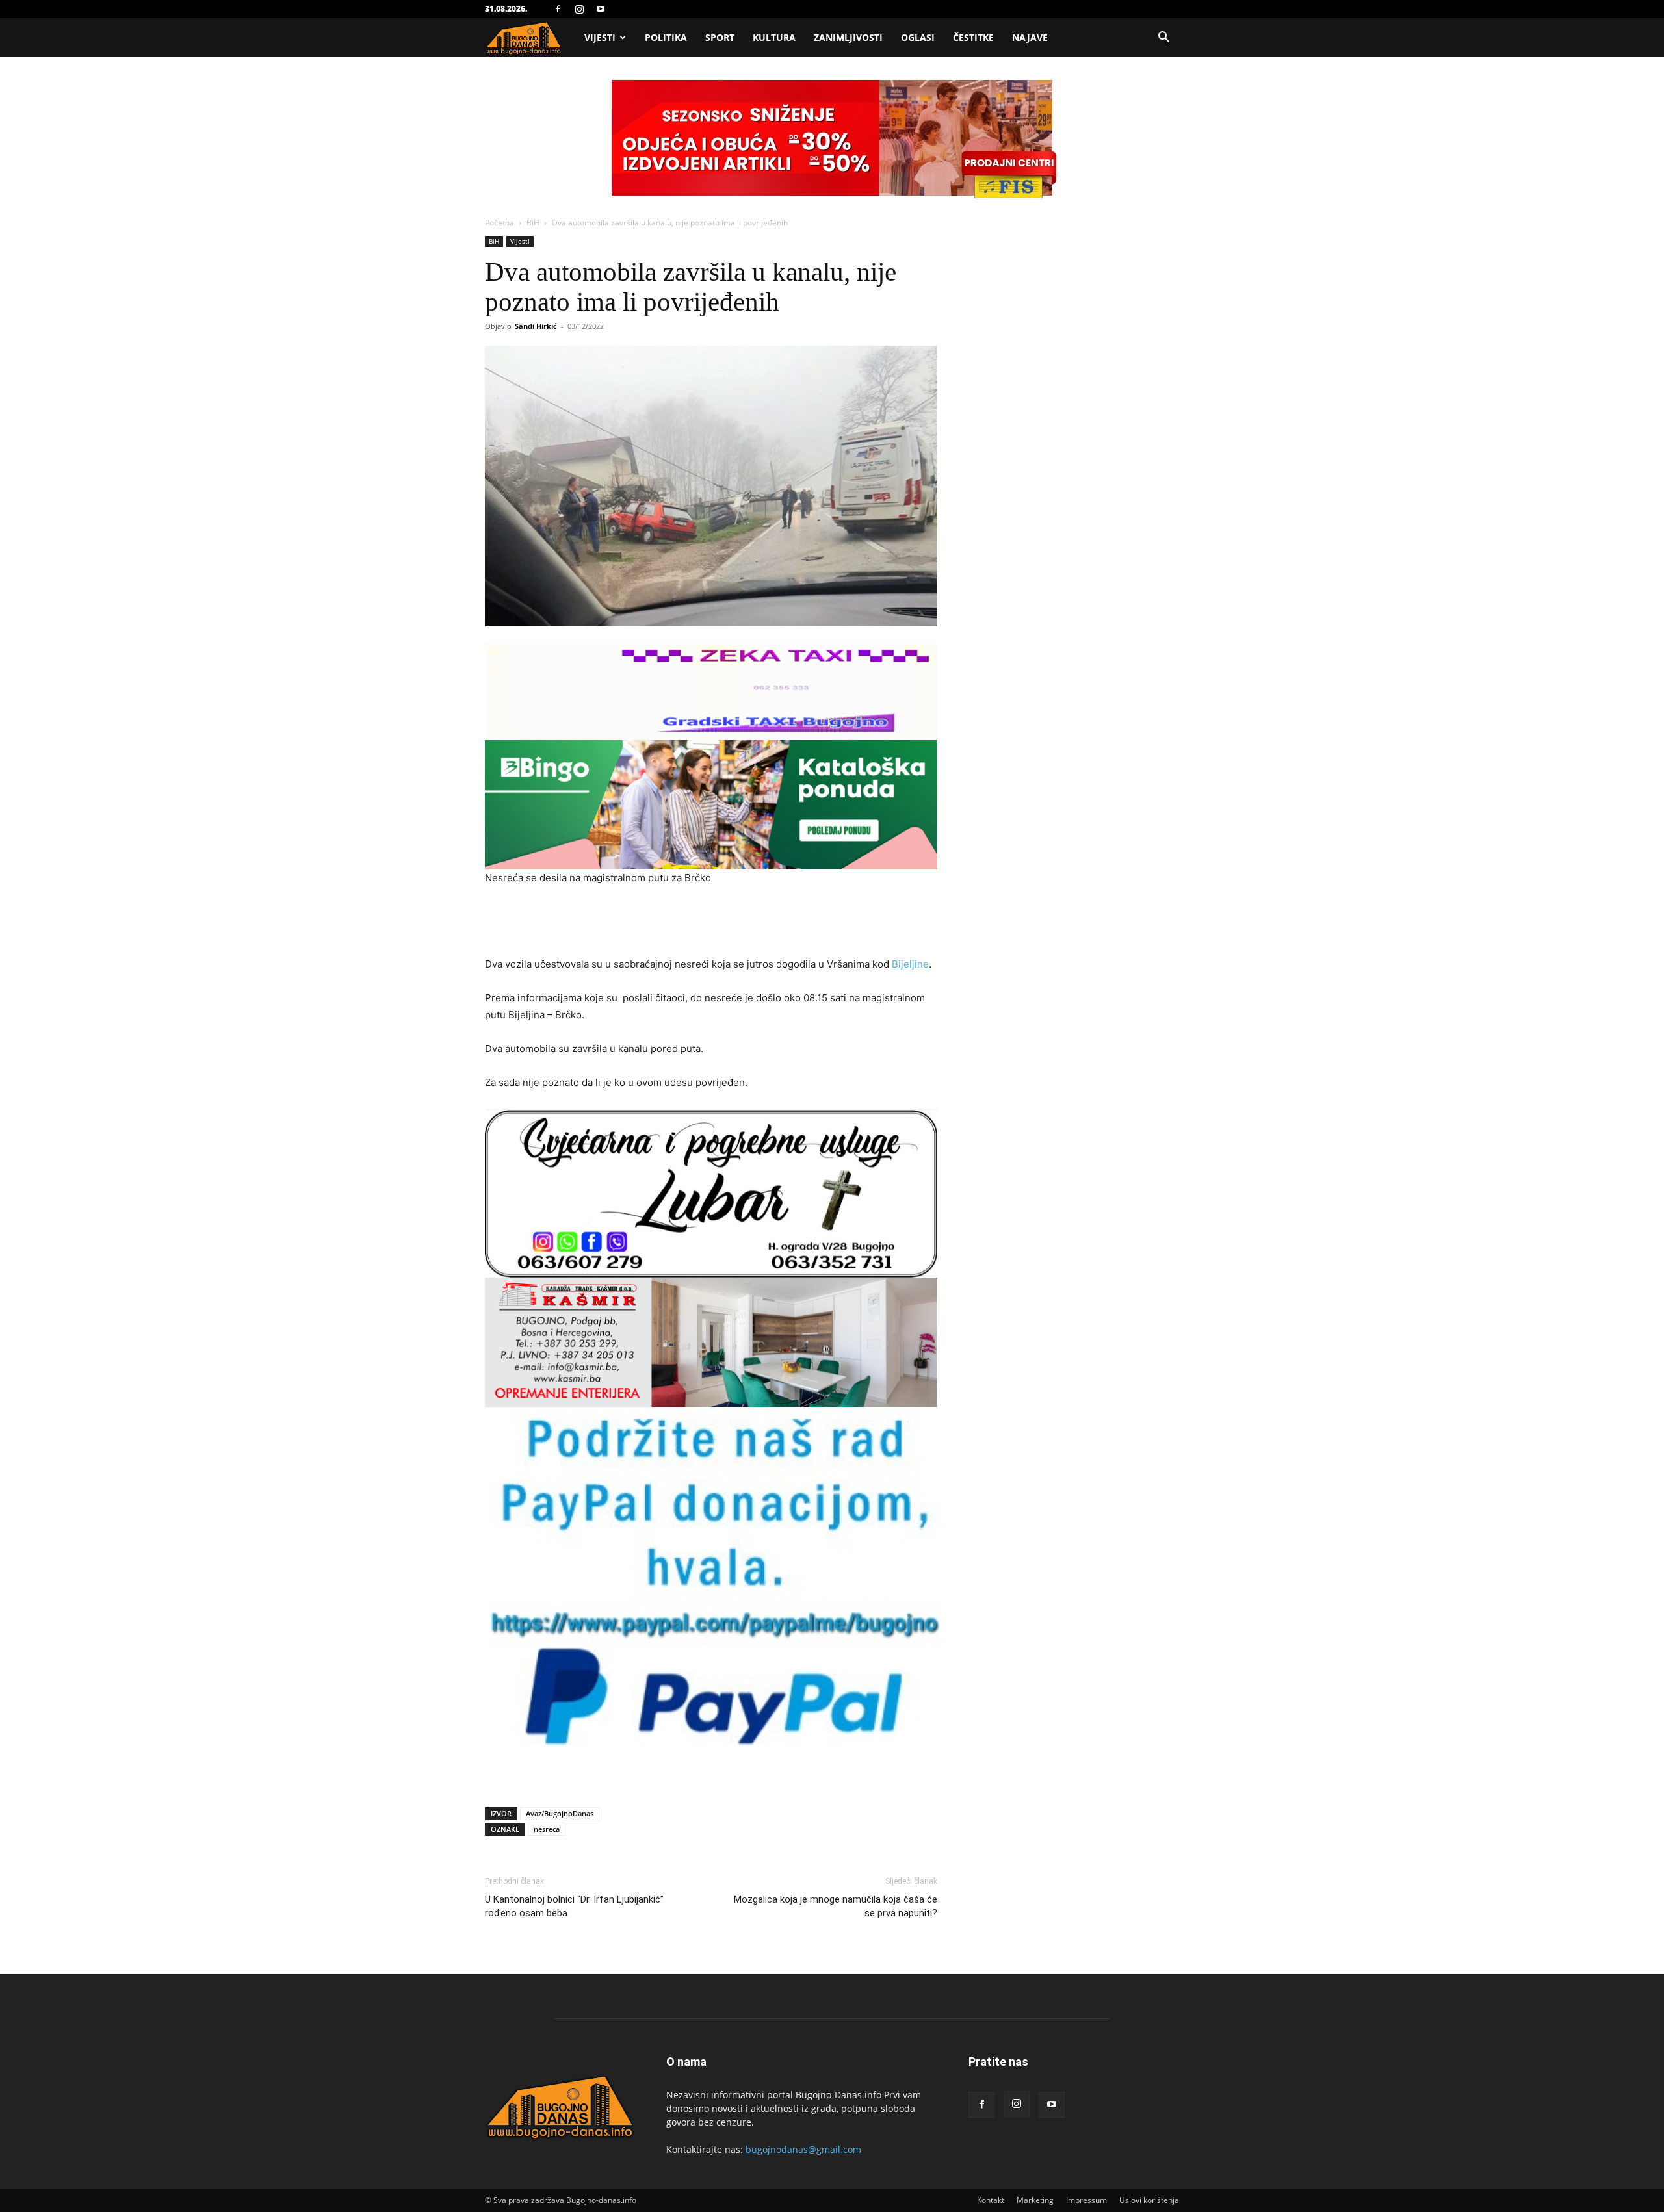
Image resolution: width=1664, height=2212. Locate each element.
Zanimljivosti (848, 37)
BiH (533, 223)
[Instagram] (579, 9)
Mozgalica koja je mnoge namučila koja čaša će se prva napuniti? (836, 1906)
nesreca (547, 1829)
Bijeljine (910, 964)
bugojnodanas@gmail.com (803, 2149)
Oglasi (918, 37)
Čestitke (973, 37)
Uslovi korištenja (1149, 2200)
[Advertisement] (711, 923)
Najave (1030, 37)
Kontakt (991, 2200)
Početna (500, 223)
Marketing (1035, 2200)
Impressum (1086, 2200)
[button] (1163, 39)
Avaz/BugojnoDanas (560, 1813)
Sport (720, 37)
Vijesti (600, 37)
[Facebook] (558, 9)
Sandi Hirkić (536, 326)
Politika (666, 37)
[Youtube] (601, 9)
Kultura (774, 37)
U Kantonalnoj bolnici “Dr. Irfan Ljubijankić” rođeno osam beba (574, 1906)
